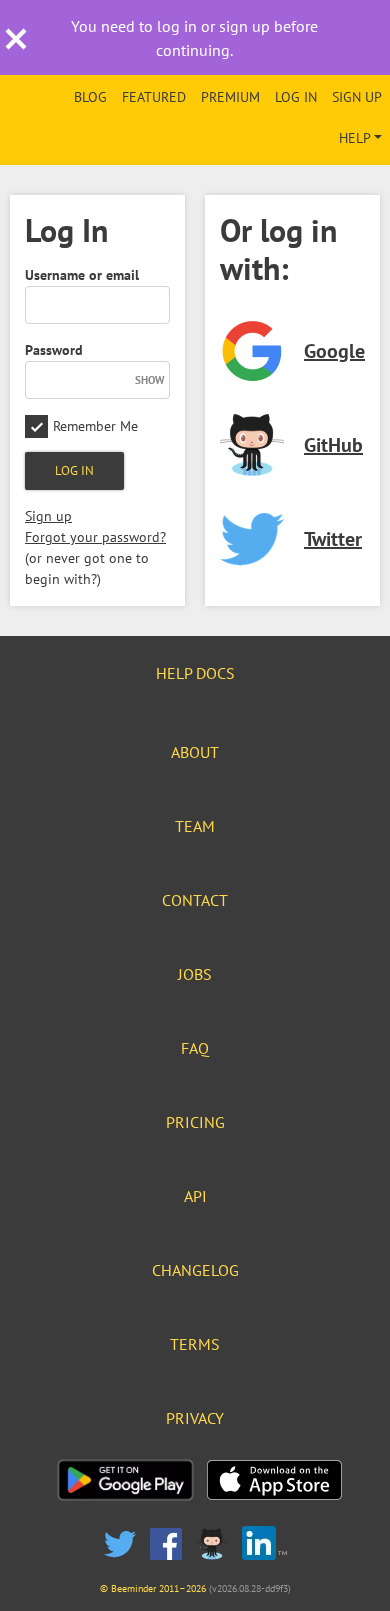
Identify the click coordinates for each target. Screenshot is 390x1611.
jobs (195, 974)
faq (195, 1048)
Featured (154, 97)
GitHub (333, 445)
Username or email (82, 275)
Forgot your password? (95, 537)
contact (195, 900)
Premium (230, 97)
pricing (195, 1122)
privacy (195, 1418)
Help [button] (355, 138)
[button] (16, 44)
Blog (90, 97)
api (195, 1196)
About (195, 752)
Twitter (333, 539)
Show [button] (149, 380)
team (195, 826)
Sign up (357, 97)
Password (54, 350)
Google (334, 351)
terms (195, 1344)
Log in (296, 97)
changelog (195, 1270)
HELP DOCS (195, 673)
